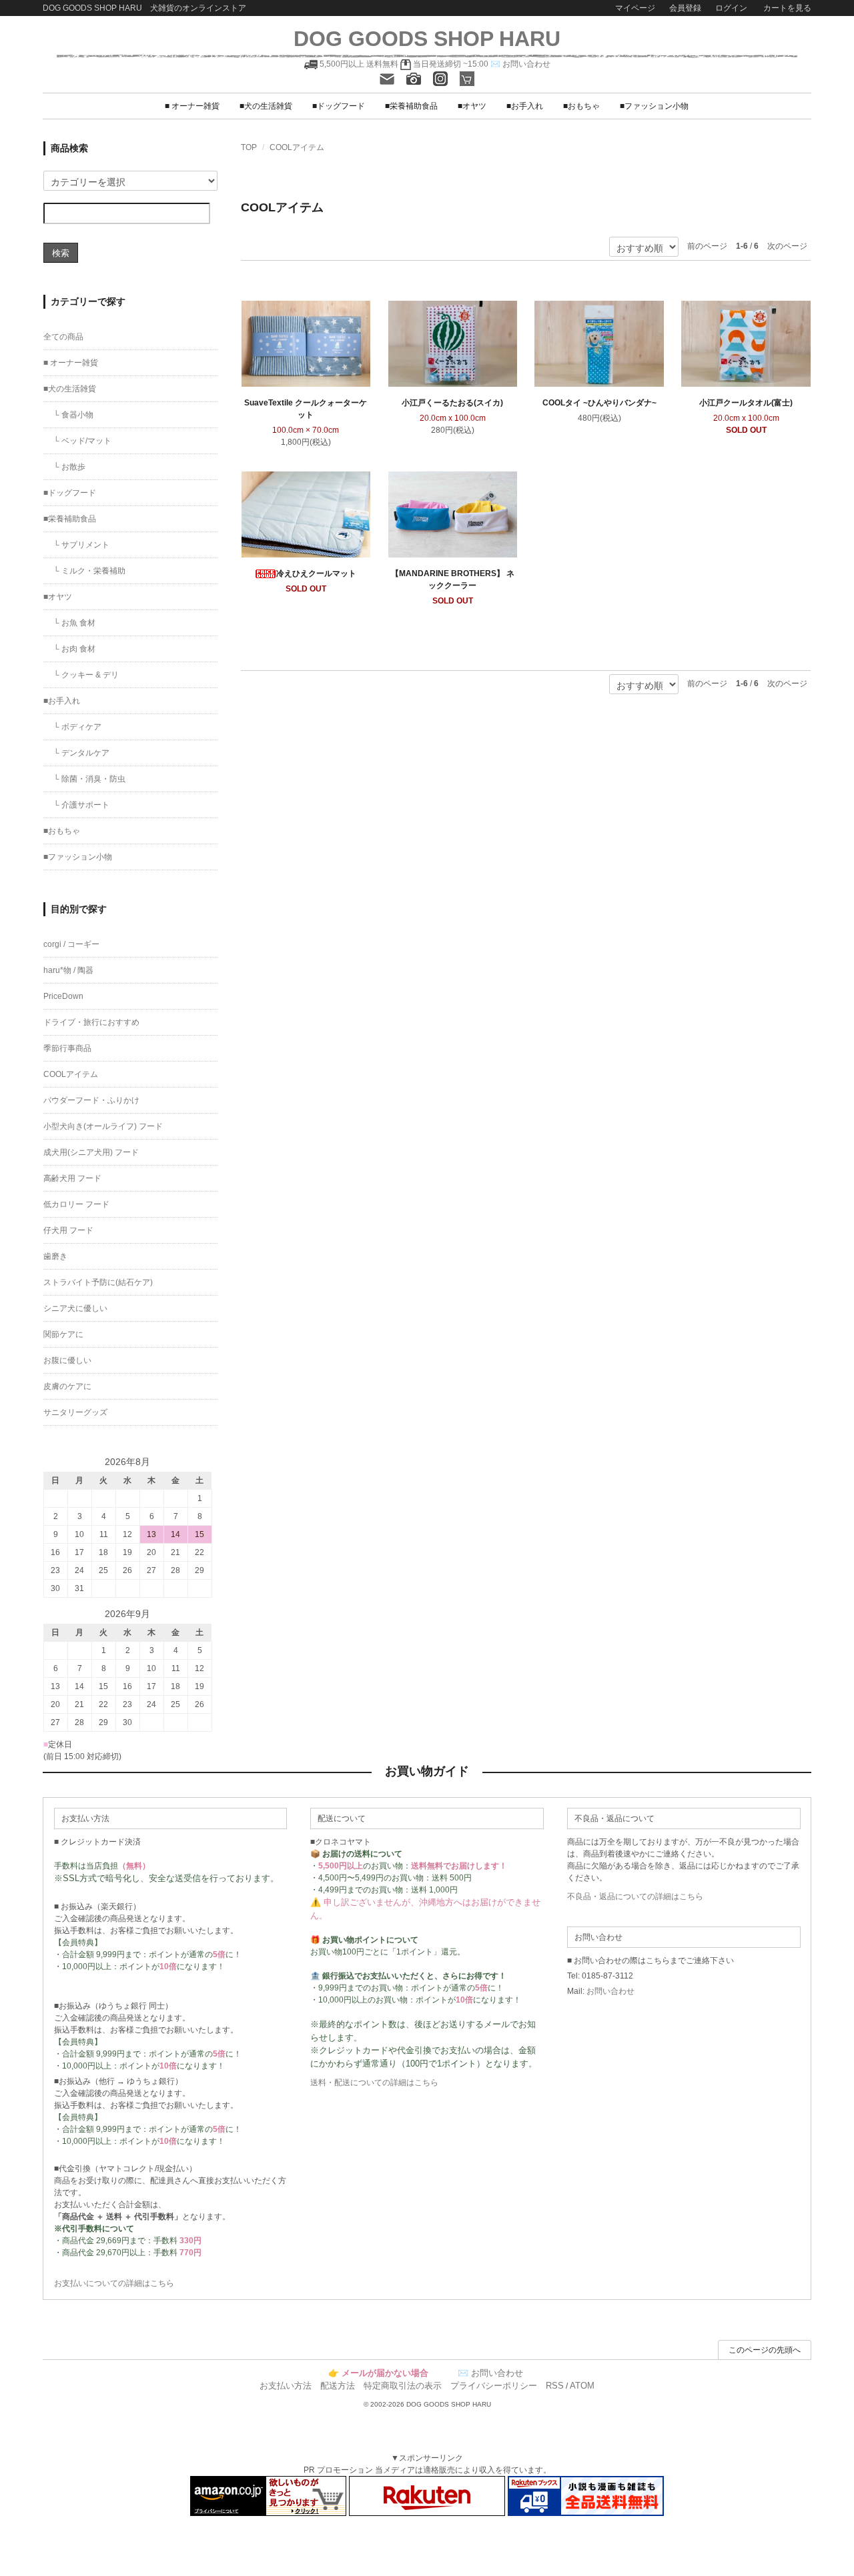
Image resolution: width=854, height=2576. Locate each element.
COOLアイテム (297, 147)
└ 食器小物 (73, 415)
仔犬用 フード (68, 1230)
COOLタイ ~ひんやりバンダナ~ (599, 403)
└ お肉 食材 (74, 649)
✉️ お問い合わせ (520, 64)
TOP (249, 147)
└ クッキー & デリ (86, 675)
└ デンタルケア (81, 753)
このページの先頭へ (765, 2350)
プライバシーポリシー (494, 2386)
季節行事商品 (67, 1048)
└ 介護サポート (81, 805)
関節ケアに (63, 1334)
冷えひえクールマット (316, 573)
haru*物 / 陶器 (68, 970)
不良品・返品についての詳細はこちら (635, 1896)
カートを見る (786, 8)
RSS (555, 2386)
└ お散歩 (69, 467)
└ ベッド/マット (82, 441)
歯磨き (55, 1256)
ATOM (582, 2386)
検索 (61, 252)
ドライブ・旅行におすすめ (91, 1022)
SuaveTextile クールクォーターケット (306, 409)
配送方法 (338, 2386)
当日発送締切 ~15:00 (450, 64)
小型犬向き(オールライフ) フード (103, 1126)
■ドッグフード (339, 106)
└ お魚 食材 (74, 623)
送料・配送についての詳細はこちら (374, 2083)
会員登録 (685, 8)
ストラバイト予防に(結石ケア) (98, 1282)
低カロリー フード (76, 1204)
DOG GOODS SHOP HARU (427, 39)
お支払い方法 (286, 2386)
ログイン (731, 8)
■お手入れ (525, 106)
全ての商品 (63, 337)
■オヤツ (472, 106)
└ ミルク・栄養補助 (89, 571)
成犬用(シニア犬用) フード (91, 1152)
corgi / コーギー (71, 944)
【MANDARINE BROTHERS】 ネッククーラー (453, 579)
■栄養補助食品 (411, 106)
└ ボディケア (77, 727)
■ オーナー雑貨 (192, 106)
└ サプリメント (81, 545)
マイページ (635, 8)
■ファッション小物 (654, 106)
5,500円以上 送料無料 (359, 64)
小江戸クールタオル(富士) (746, 403)
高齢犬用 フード (72, 1178)
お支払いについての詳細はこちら (114, 2283)
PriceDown (63, 996)
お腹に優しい (67, 1360)
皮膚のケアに (67, 1386)
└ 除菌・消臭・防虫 (89, 779)
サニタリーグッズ (75, 1412)
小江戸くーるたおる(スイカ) (452, 403)
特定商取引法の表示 (403, 2386)
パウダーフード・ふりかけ (91, 1100)
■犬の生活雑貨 (266, 106)
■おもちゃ (581, 106)
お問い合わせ (610, 1991)
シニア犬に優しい (75, 1308)
